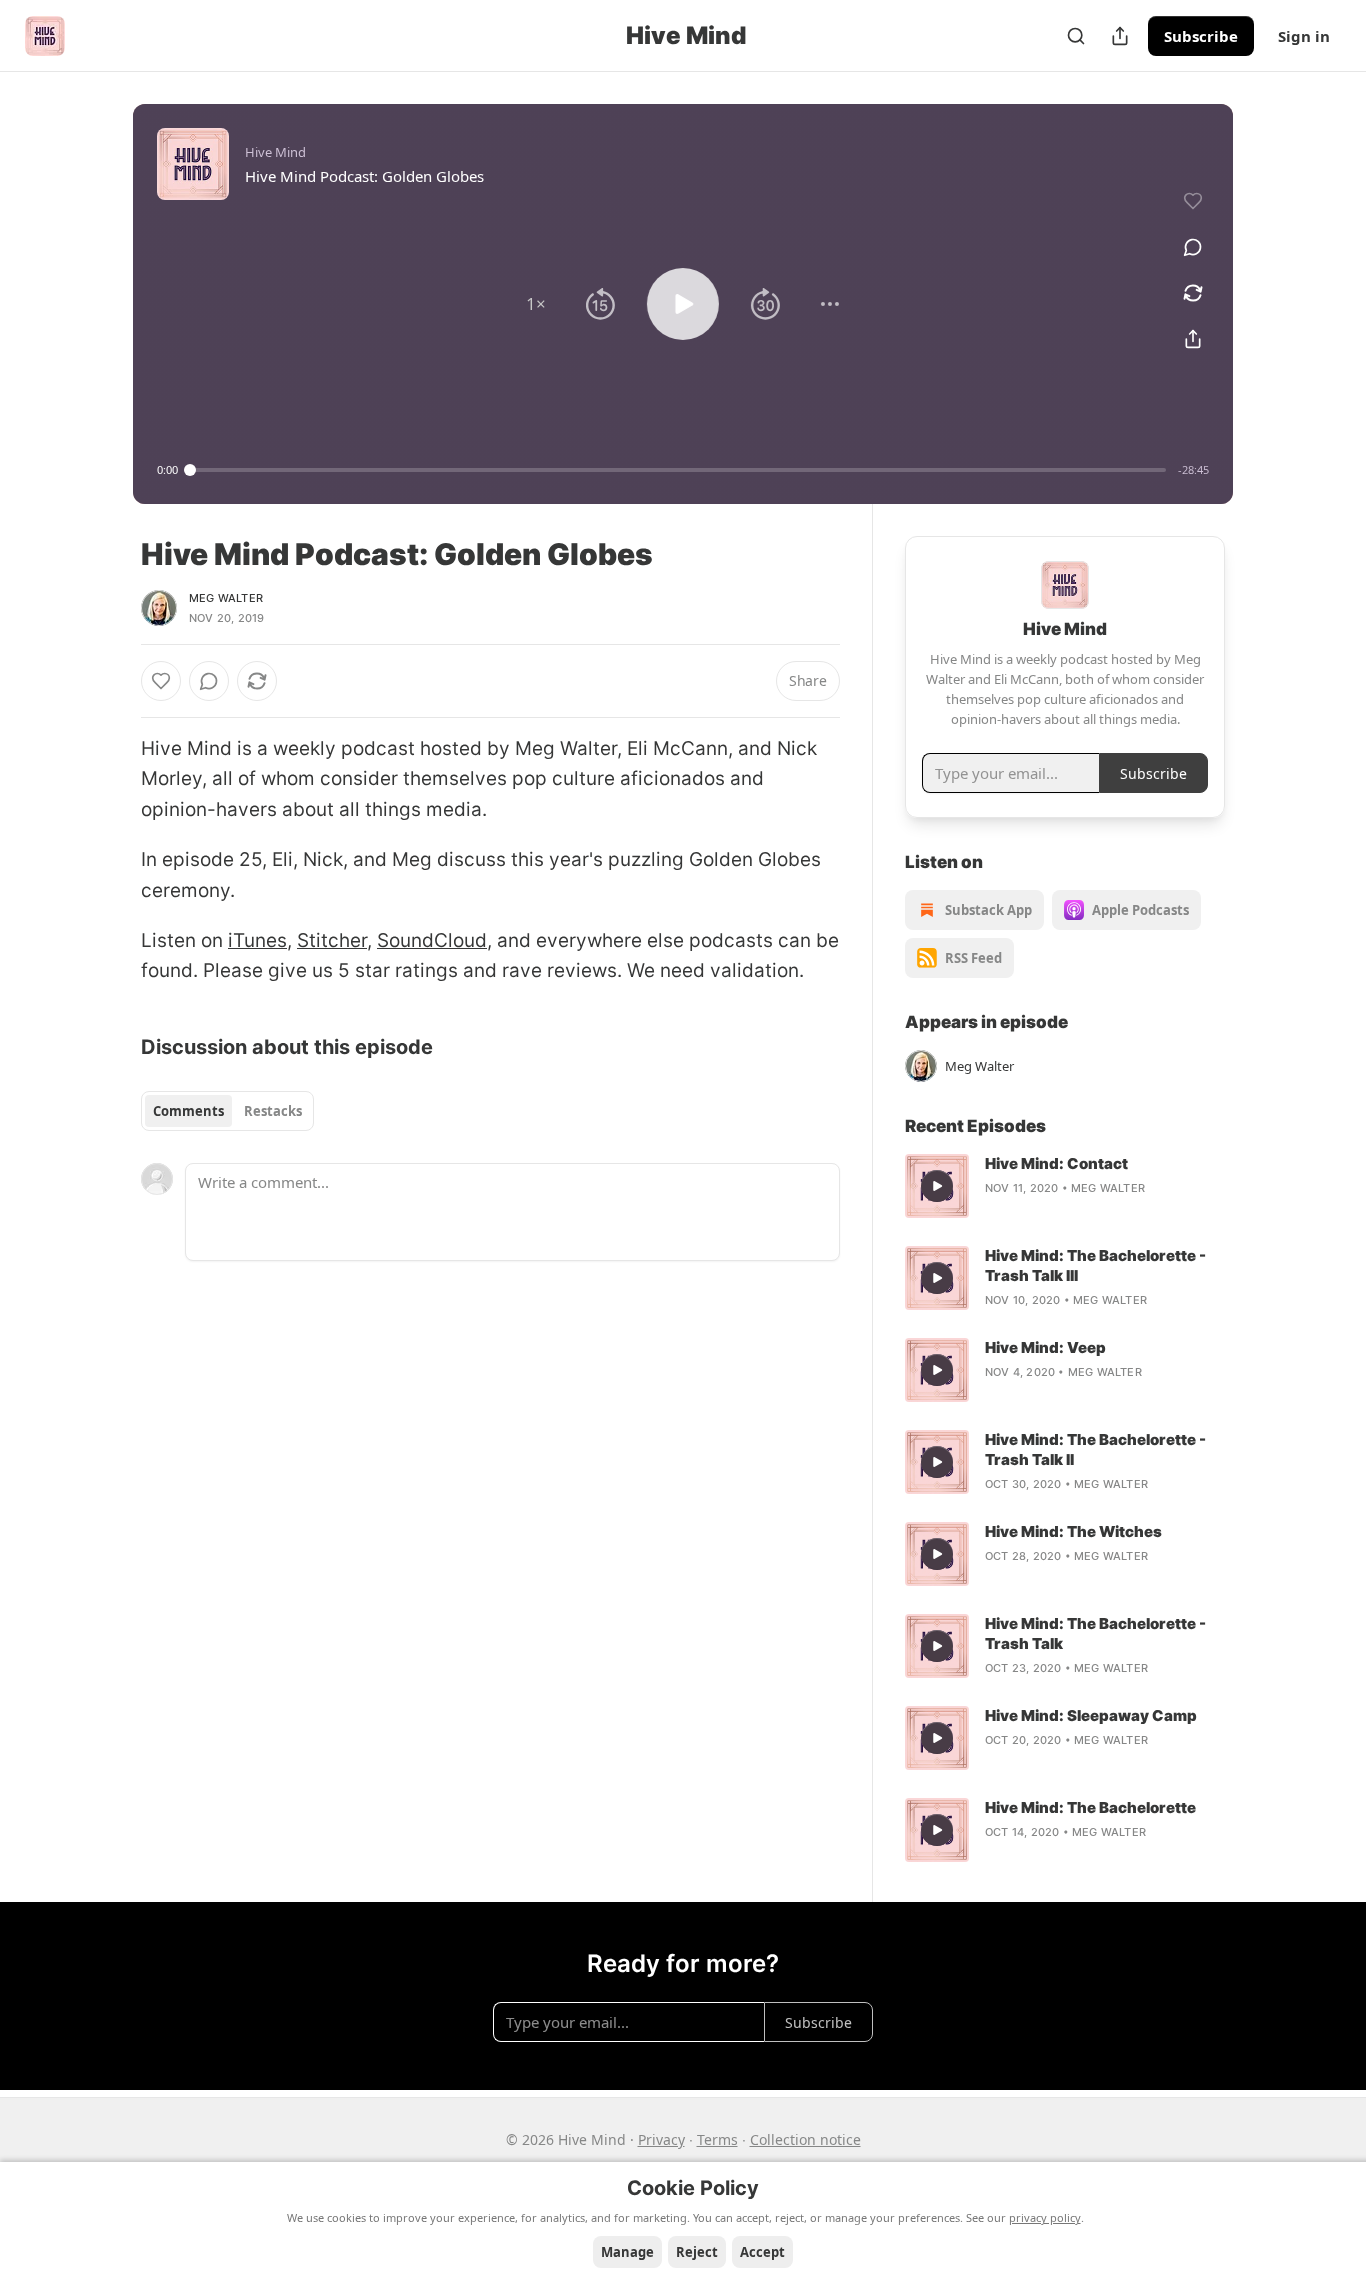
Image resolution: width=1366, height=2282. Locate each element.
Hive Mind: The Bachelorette (1090, 1807)
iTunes (257, 940)
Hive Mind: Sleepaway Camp (1091, 1715)
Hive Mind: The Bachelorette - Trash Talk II (1095, 1449)
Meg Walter (226, 598)
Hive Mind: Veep (1045, 1347)
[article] (1065, 1186)
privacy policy (1045, 2217)
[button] (536, 304)
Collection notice (805, 2139)
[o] (937, 1186)
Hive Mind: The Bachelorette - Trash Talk (1095, 1633)
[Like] (161, 681)
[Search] (1076, 36)
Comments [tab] (188, 1111)
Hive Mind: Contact (1056, 1163)
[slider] (678, 470)
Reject (697, 2252)
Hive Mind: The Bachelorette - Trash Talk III (1095, 1265)
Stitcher (332, 940)
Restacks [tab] (273, 1111)
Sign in (1304, 36)
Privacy (661, 2139)
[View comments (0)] (1193, 247)
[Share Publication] (1120, 36)
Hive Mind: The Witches (1073, 1531)
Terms (717, 2139)
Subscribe (1201, 36)
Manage (627, 2252)
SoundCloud (432, 940)
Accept (762, 2252)
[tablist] (227, 1111)
